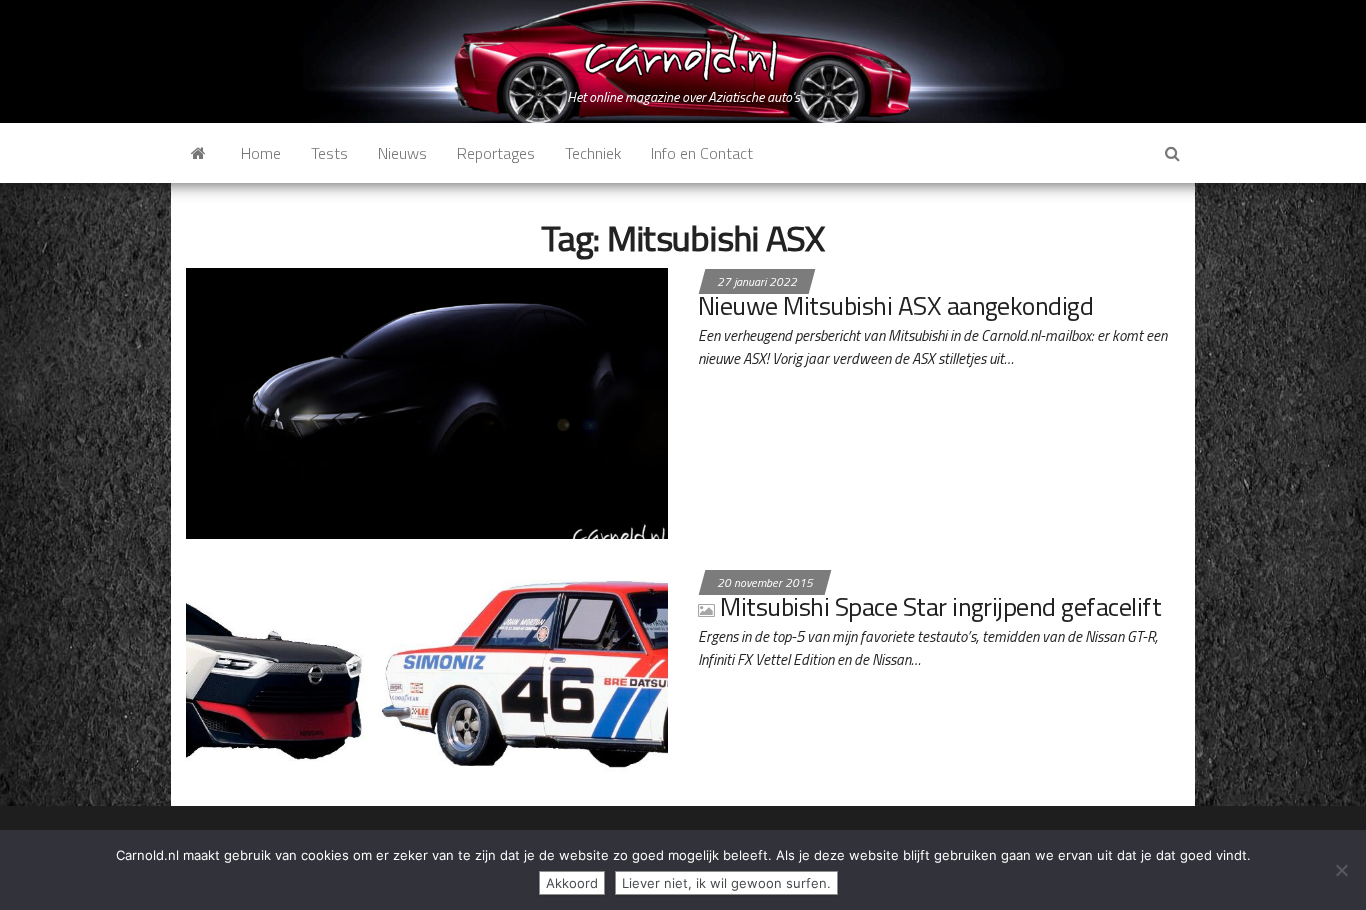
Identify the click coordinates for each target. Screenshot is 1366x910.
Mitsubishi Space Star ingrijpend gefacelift (940, 606)
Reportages (496, 153)
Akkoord (572, 883)
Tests (329, 153)
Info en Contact (702, 153)
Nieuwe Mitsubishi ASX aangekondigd (895, 305)
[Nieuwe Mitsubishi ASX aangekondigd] (427, 401)
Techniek (593, 153)
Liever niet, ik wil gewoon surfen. (726, 883)
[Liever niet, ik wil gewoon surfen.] (1341, 870)
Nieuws (402, 153)
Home (261, 153)
